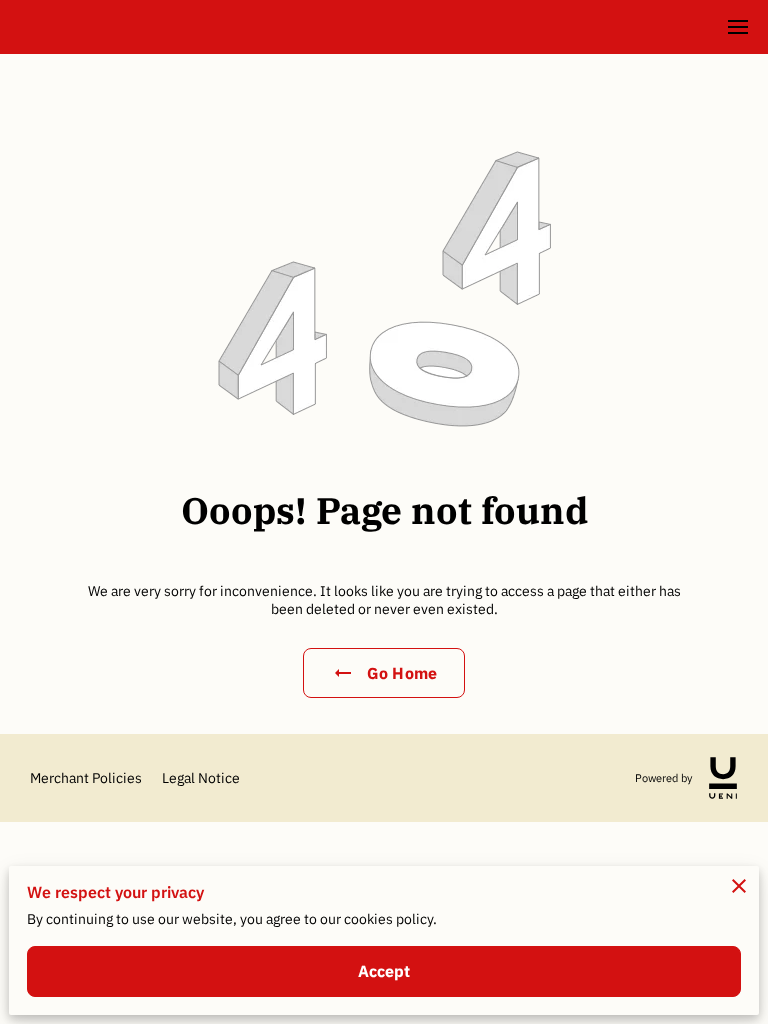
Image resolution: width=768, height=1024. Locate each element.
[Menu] (738, 27)
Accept (384, 971)
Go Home (402, 673)
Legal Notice (201, 778)
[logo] (723, 778)
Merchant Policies (86, 778)
